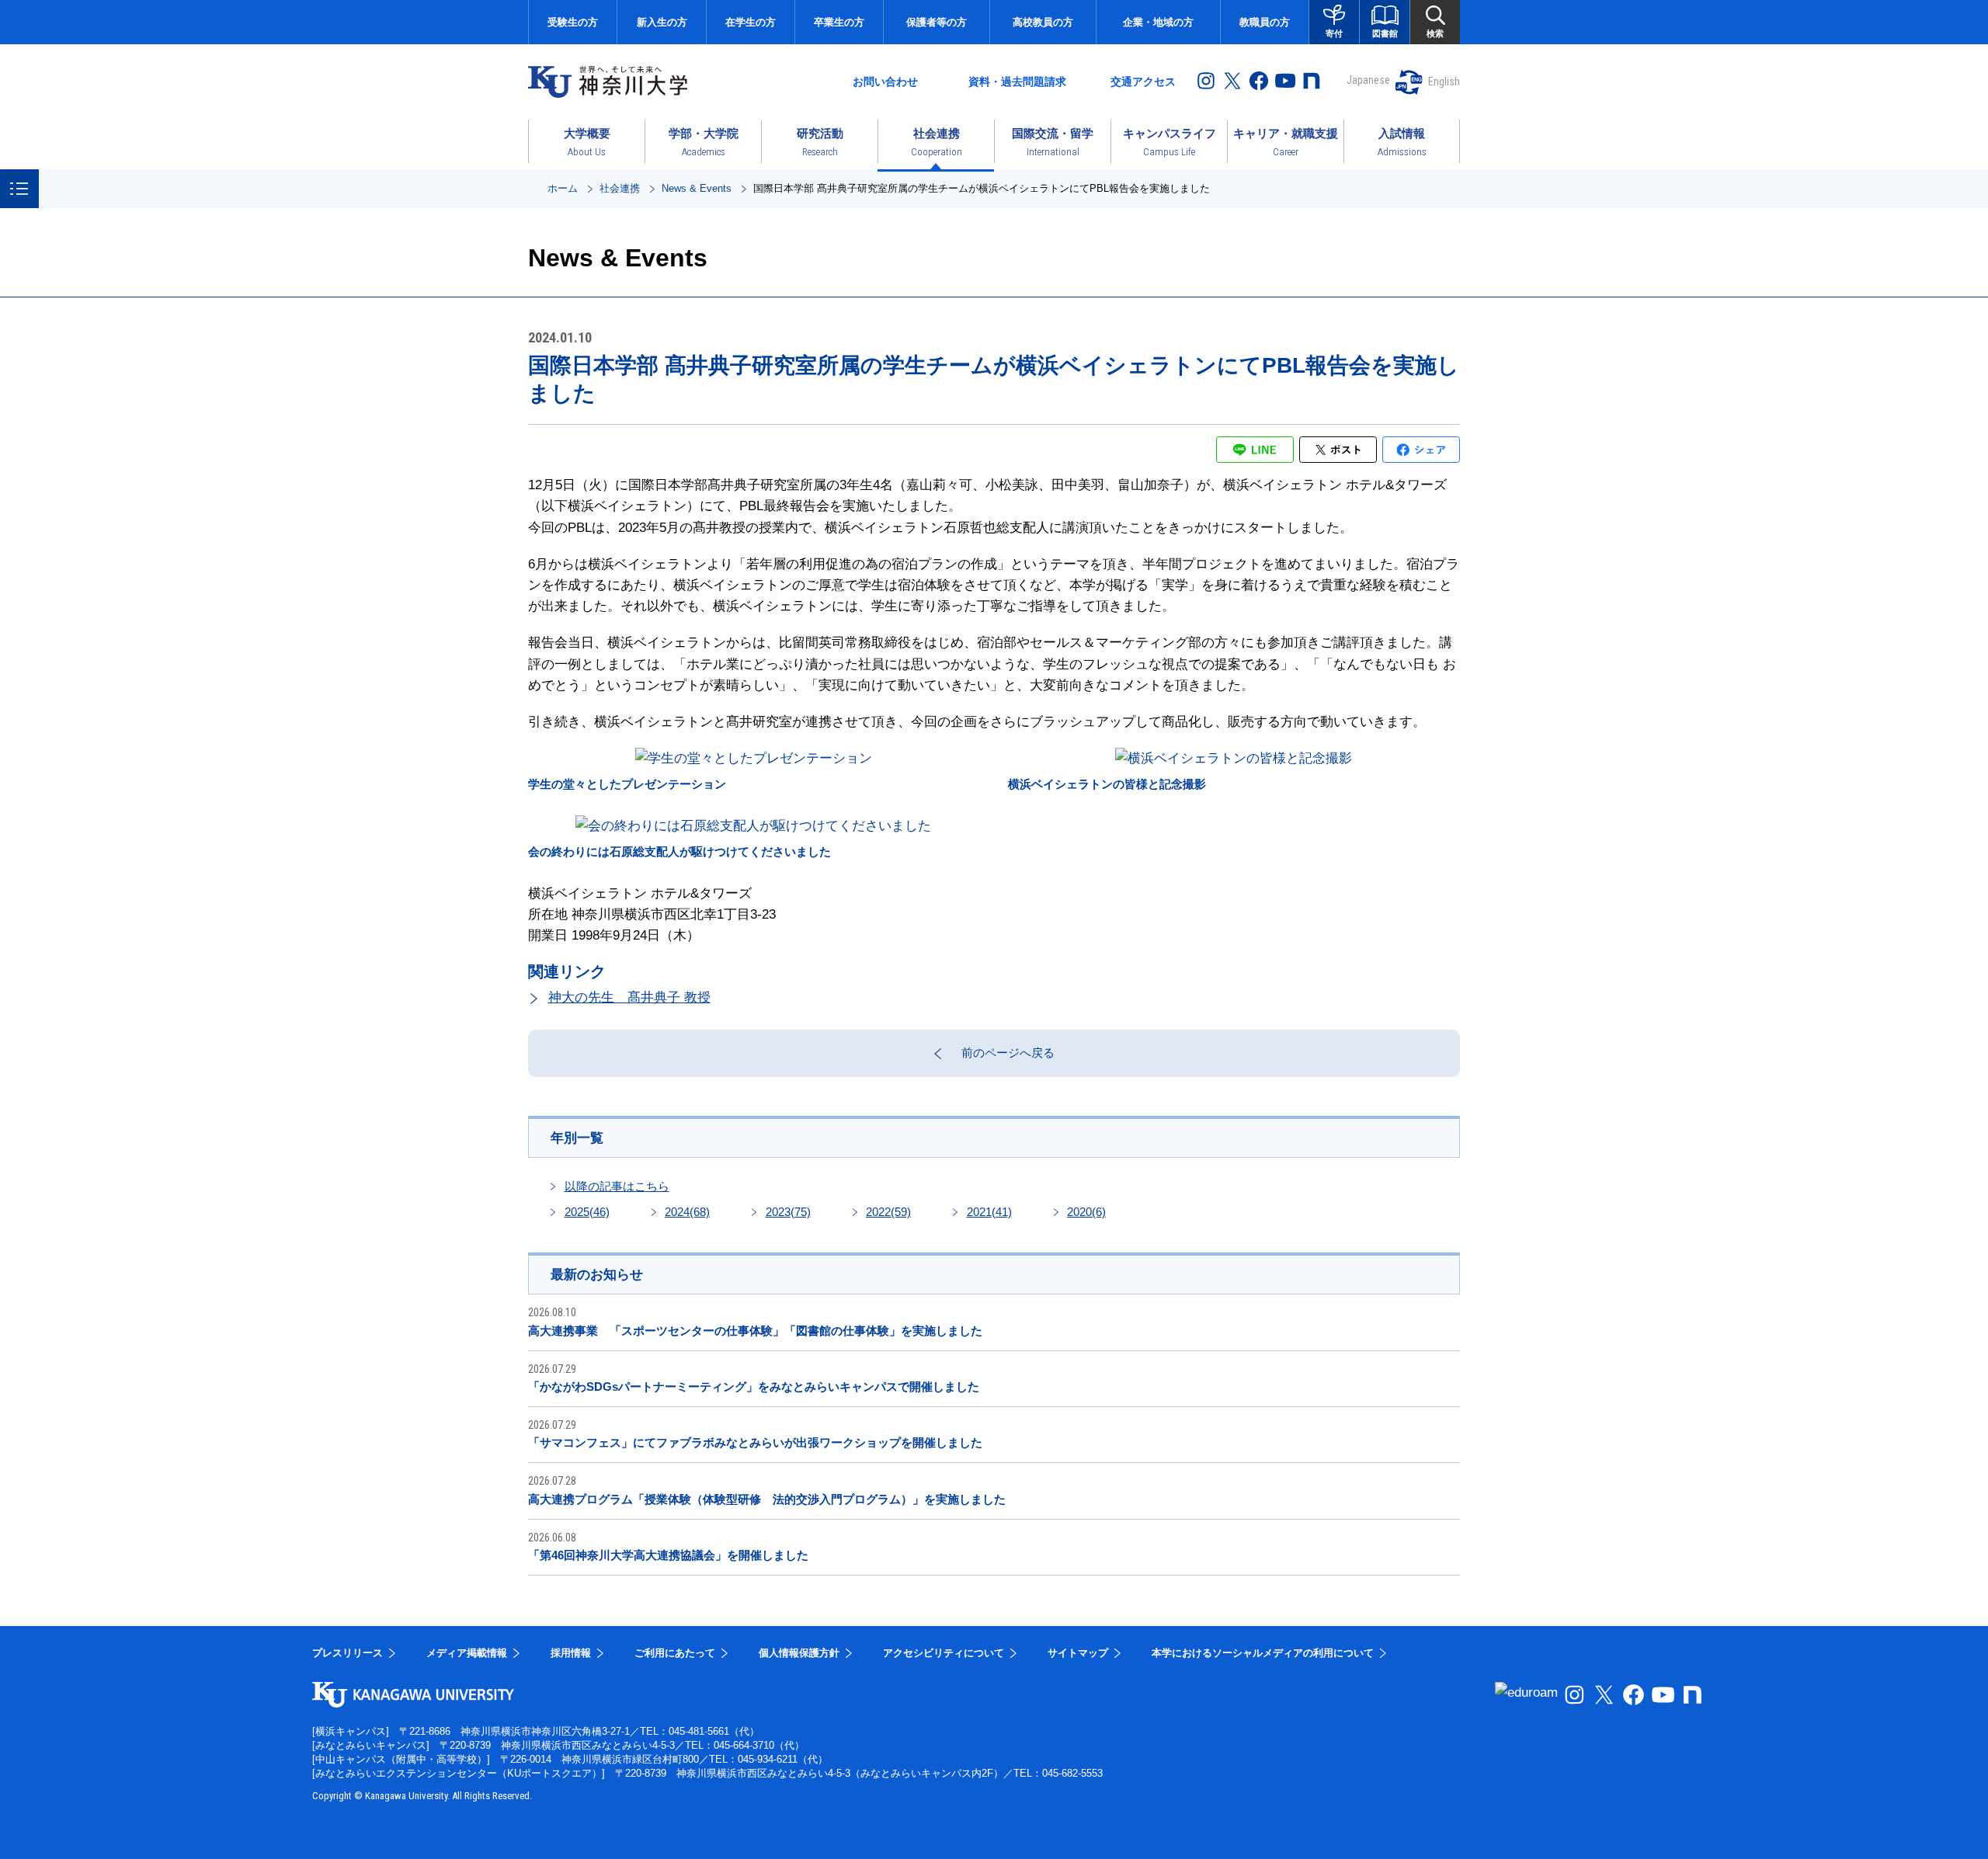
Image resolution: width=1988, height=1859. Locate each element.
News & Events (697, 188)
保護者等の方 (937, 22)
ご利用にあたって (675, 1653)
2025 (587, 1212)
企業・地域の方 (1158, 22)
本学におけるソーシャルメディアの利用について (1263, 1653)
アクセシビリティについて (944, 1653)
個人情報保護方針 (799, 1653)
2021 (989, 1212)
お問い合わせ (885, 82)
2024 (687, 1212)
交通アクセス (1143, 82)
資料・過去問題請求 (1017, 82)
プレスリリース (348, 1653)
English (1444, 82)
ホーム (563, 188)
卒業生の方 (839, 22)
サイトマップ (1078, 1653)
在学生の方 (751, 22)
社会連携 (620, 188)
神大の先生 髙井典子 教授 (629, 997)
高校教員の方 (1043, 22)
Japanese (1368, 80)
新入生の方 (662, 22)
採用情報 (571, 1653)
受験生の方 (573, 22)
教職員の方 (1265, 22)
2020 (1086, 1212)
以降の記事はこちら (617, 1186)
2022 (888, 1212)
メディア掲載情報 (467, 1653)
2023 (788, 1212)
